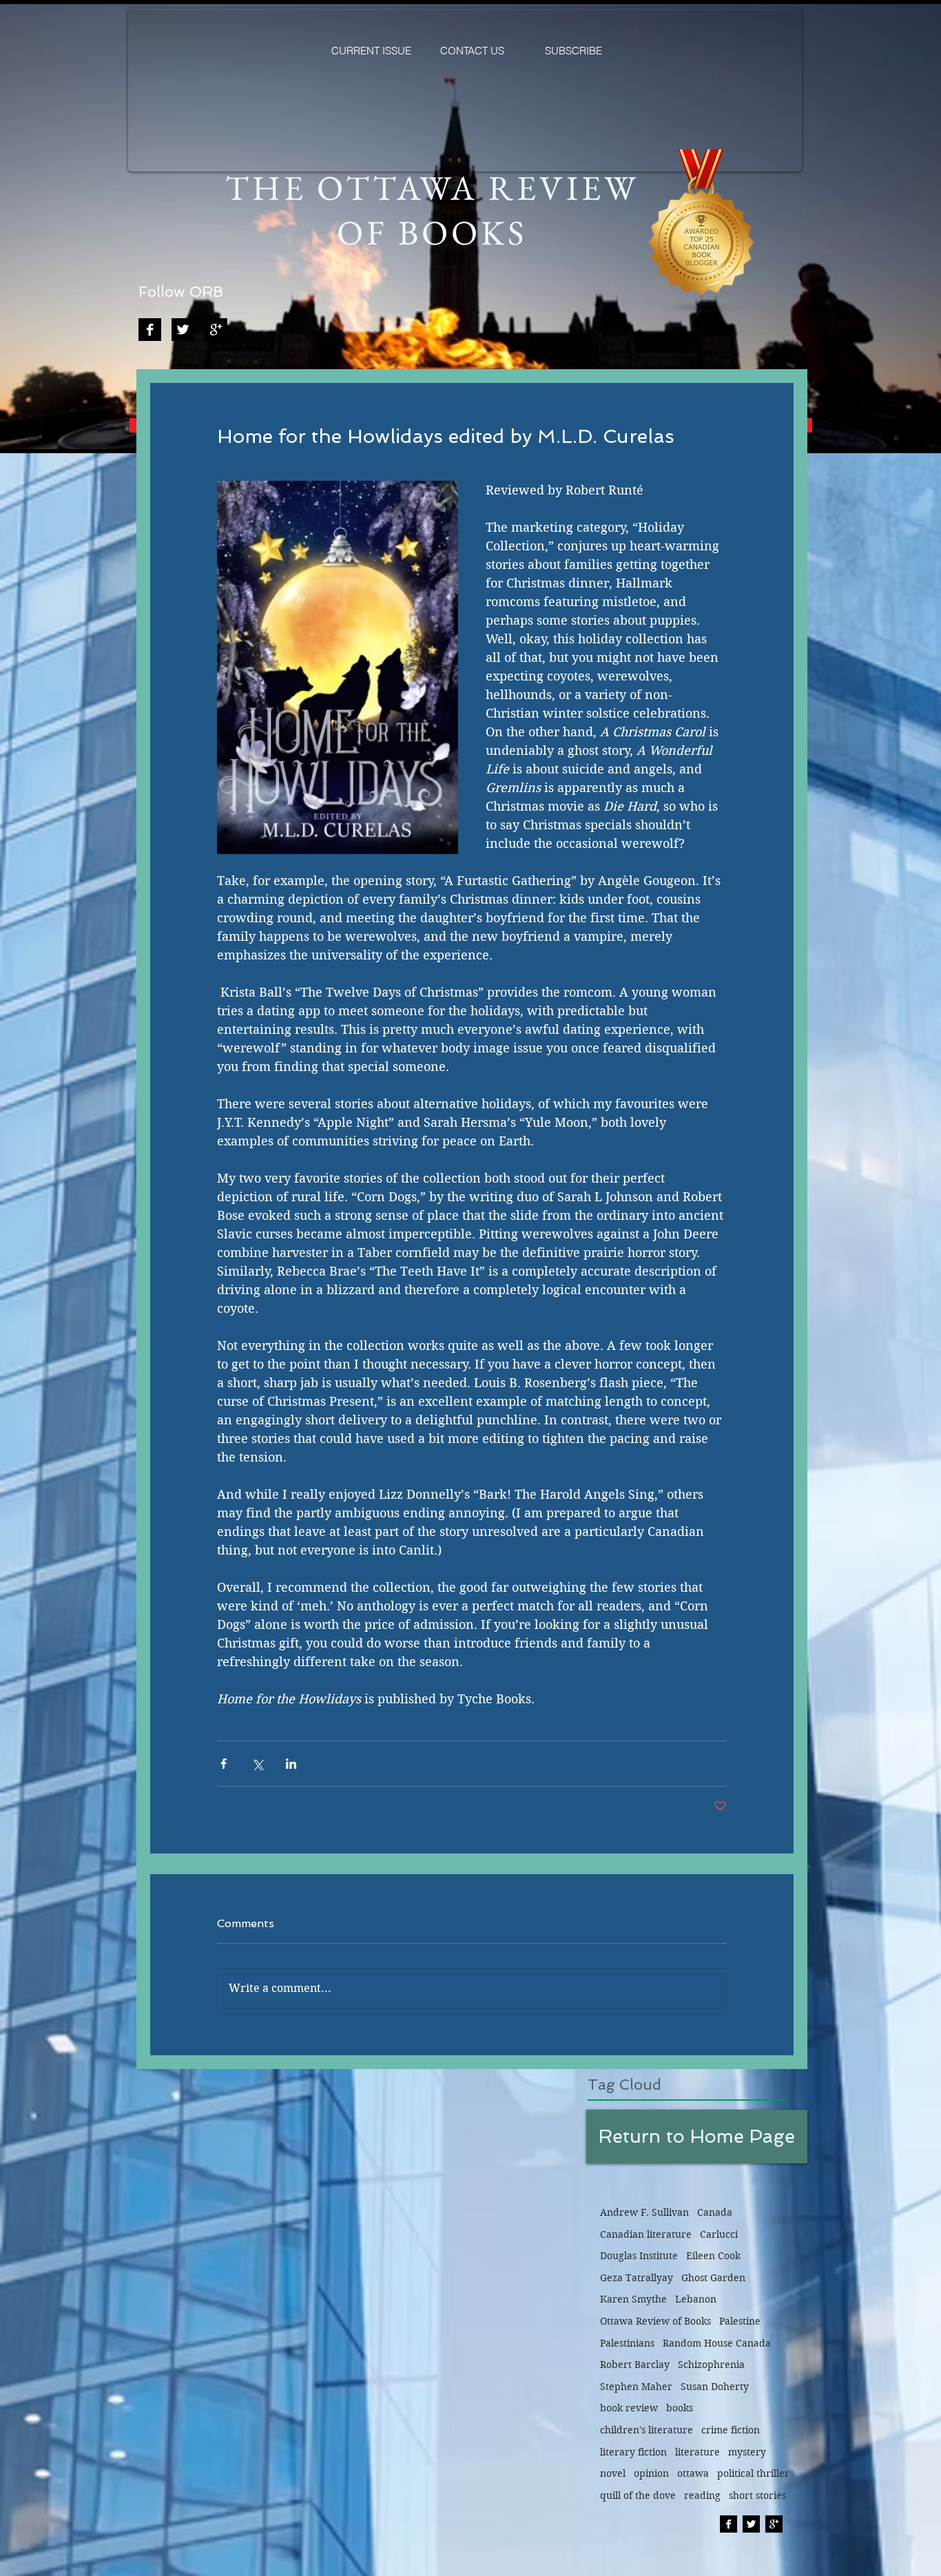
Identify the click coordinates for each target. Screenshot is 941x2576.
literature (697, 2452)
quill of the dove (638, 2495)
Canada (715, 2212)
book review (629, 2408)
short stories (757, 2495)
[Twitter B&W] (183, 330)
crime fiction (731, 2430)
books (680, 2408)
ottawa (693, 2473)
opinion (651, 2473)
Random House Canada (717, 2343)
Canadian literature (646, 2234)
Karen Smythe (633, 2299)
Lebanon (696, 2299)
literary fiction (633, 2452)
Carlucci (719, 2234)
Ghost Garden (713, 2278)
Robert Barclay (635, 2365)
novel (613, 2473)
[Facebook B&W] (150, 330)
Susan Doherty (715, 2387)
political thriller (753, 2473)
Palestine (740, 2321)
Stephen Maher (636, 2387)
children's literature (647, 2430)
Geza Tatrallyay (637, 2278)
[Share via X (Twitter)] (257, 1764)
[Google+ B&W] (216, 330)
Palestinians (627, 2343)
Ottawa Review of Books (655, 2321)
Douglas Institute (639, 2256)
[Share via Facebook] (224, 1764)
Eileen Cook (713, 2256)
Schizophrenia (711, 2365)
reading (702, 2495)
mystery (747, 2452)
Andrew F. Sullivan (644, 2212)
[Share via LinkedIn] (291, 1764)
